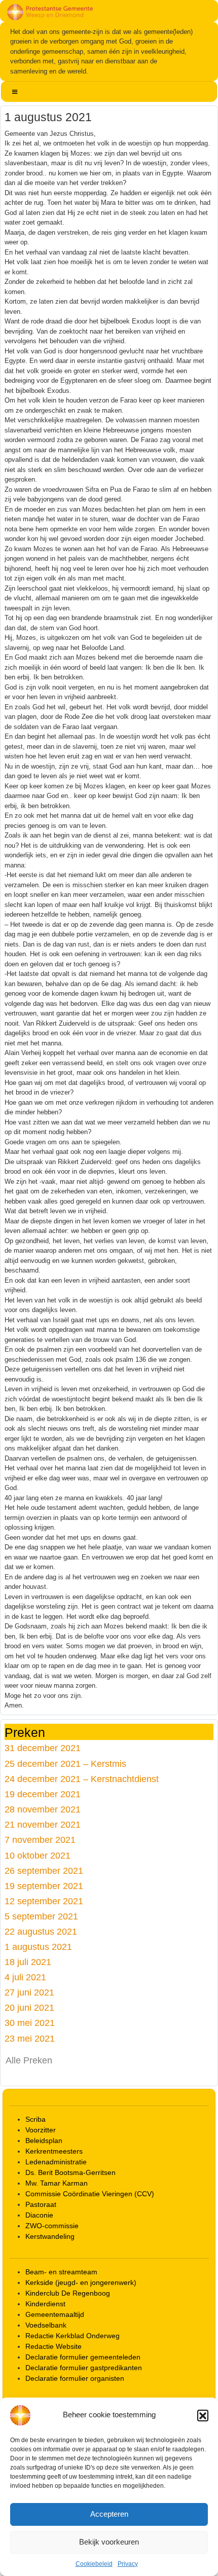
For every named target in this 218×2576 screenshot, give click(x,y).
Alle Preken (29, 2060)
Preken (25, 1732)
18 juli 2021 (28, 1962)
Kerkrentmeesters (54, 2151)
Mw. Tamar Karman (57, 2183)
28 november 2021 (43, 1809)
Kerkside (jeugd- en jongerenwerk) (81, 2282)
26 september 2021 (44, 1871)
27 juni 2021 (29, 1992)
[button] (203, 2415)
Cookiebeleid (94, 2564)
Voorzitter (41, 2130)
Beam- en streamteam (61, 2272)
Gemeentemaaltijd (55, 2314)
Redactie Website (53, 2346)
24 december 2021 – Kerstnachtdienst (82, 1779)
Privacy (128, 2564)
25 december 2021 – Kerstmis (65, 1764)
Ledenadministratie (56, 2162)
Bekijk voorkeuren (109, 2542)
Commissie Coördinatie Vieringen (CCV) (90, 2194)
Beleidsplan (44, 2140)
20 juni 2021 (29, 2007)
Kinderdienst (45, 2304)
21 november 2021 (43, 1824)
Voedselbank (46, 2325)
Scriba (35, 2119)
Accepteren (109, 2514)
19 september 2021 (44, 1886)
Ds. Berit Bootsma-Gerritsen (70, 2172)
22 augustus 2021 (41, 1931)
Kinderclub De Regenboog (68, 2293)
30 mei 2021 (30, 2023)
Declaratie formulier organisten (75, 2378)
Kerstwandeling (50, 2236)
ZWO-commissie (52, 2226)
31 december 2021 (43, 1748)
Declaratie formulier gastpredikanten (84, 2368)
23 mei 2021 (30, 2038)
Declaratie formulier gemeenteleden (83, 2357)
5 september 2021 (41, 1916)
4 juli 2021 (25, 1977)
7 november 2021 (40, 1840)
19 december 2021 (43, 1794)
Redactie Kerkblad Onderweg (72, 2336)
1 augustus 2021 (38, 1947)
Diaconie (39, 2215)
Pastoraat (41, 2204)
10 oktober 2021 (38, 1855)
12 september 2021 (44, 1901)
